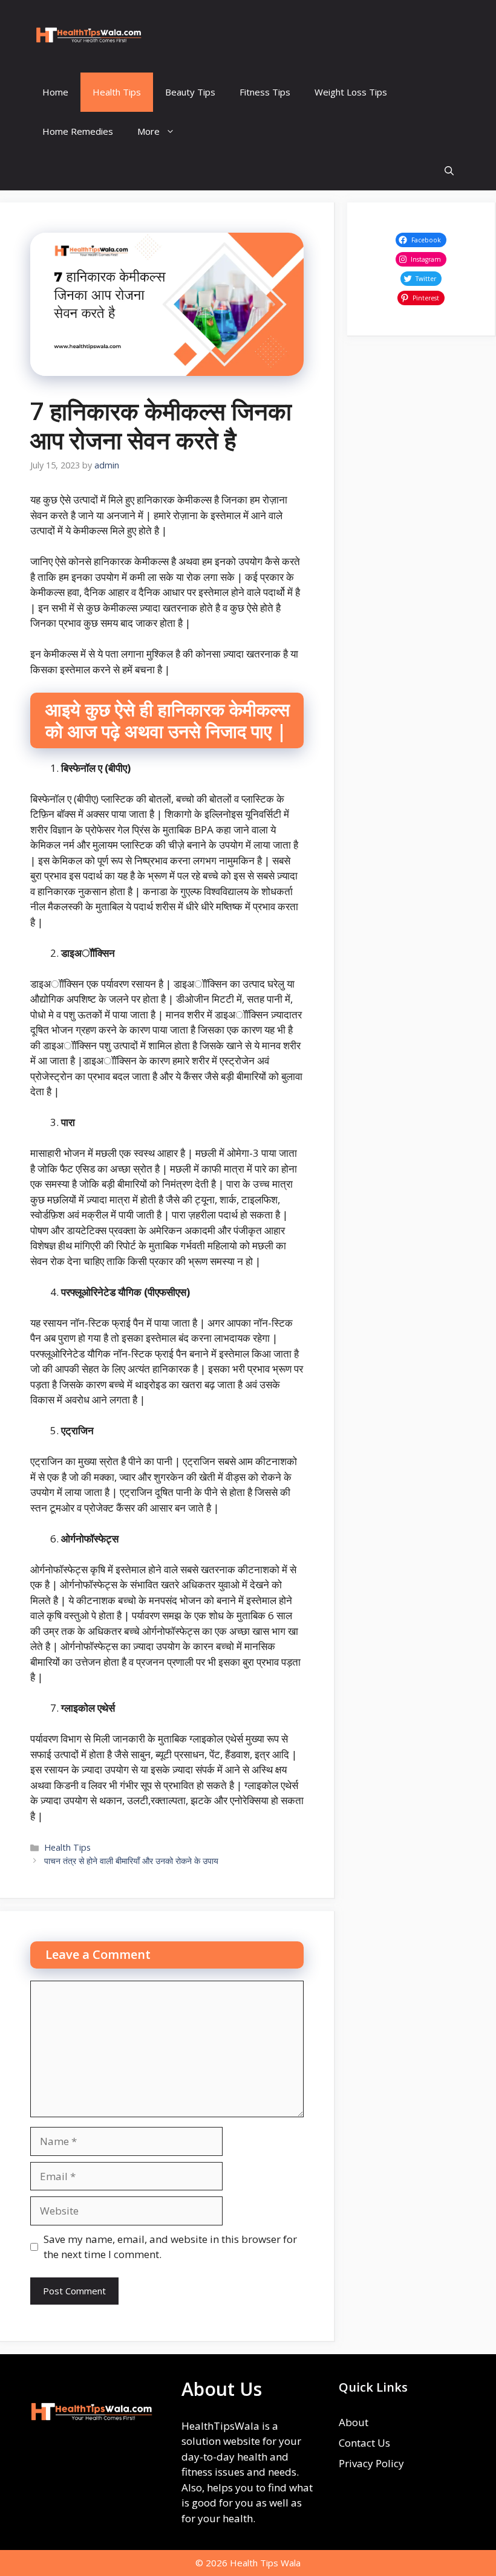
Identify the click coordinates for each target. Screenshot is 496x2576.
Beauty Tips (190, 92)
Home (55, 92)
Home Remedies (78, 131)
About (354, 2422)
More (148, 131)
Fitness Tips (265, 92)
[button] (449, 171)
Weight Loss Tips (351, 92)
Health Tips (117, 92)
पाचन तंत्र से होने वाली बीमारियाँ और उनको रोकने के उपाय (131, 1861)
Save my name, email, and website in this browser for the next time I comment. (170, 2247)
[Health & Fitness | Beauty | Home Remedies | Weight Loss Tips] (88, 36)
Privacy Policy (371, 2463)
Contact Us (364, 2443)
